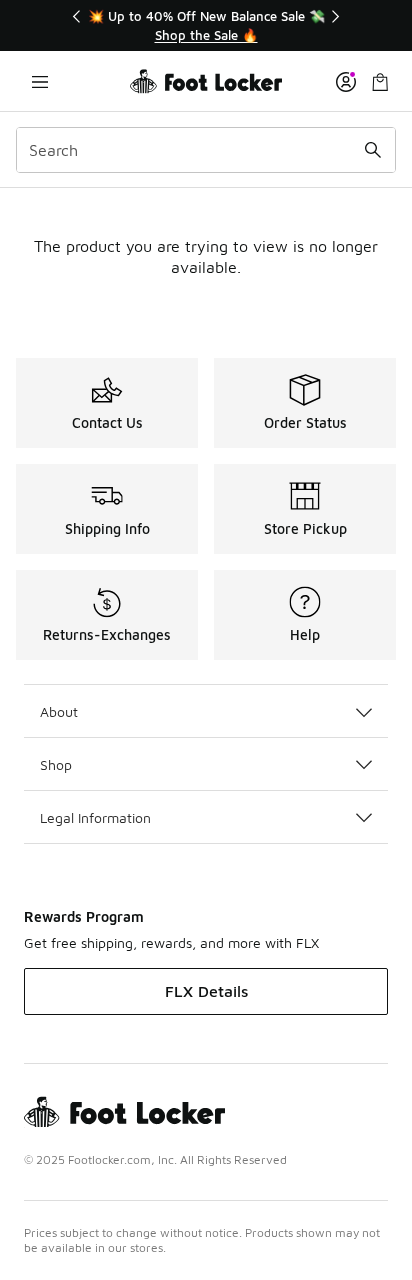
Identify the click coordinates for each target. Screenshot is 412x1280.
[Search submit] (373, 150)
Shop (56, 764)
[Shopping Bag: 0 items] (380, 81)
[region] (206, 25)
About (59, 711)
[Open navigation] (40, 81)
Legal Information (95, 817)
